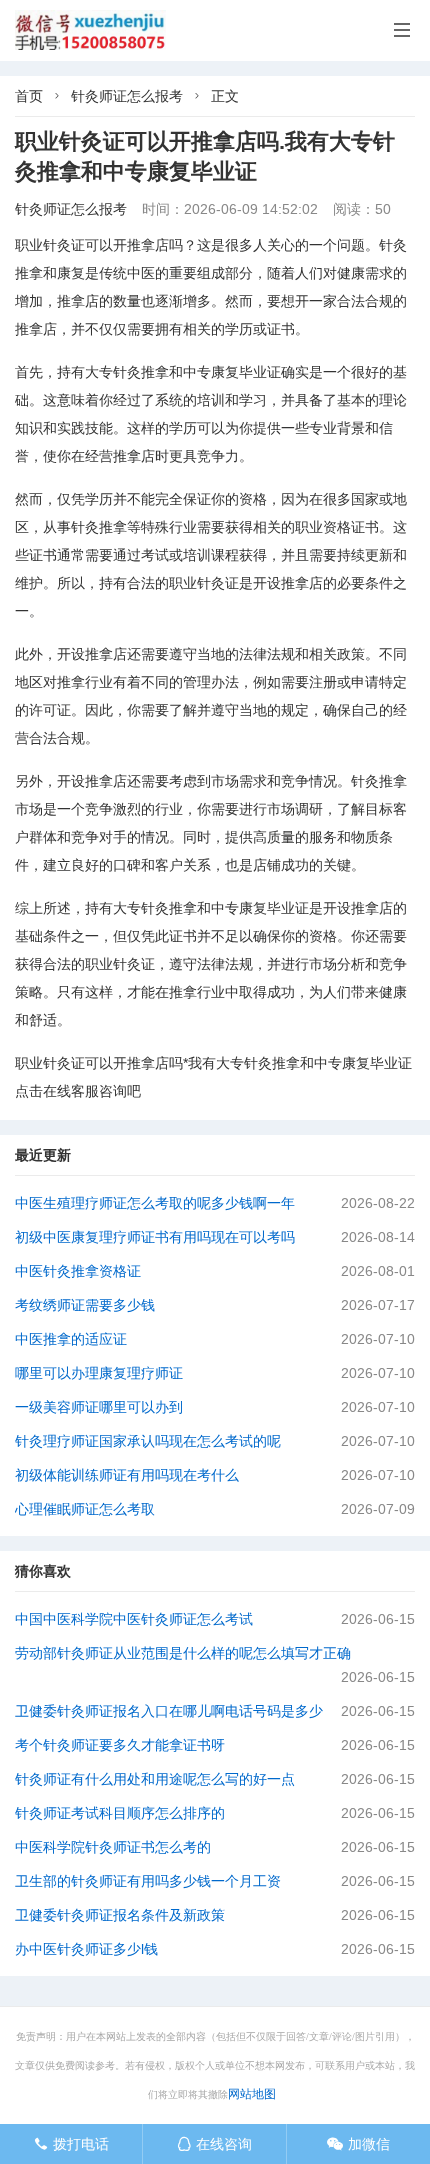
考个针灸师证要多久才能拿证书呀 (120, 1745)
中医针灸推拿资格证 (78, 1271)
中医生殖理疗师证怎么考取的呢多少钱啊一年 (155, 1203)
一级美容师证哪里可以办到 (99, 1407)
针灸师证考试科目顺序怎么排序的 (120, 1813)
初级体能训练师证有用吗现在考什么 (127, 1475)
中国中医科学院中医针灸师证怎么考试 (134, 1619)
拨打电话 (71, 2144)
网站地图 (252, 2094)
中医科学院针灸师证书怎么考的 (113, 1847)
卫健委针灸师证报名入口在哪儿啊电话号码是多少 (169, 1711)
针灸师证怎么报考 (127, 96)
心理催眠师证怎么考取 (85, 1509)
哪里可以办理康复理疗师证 (99, 1373)
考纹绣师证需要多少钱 (85, 1305)
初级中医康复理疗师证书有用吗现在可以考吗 (155, 1237)
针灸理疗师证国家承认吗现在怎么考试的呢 (148, 1441)
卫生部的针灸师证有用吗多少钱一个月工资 (148, 1881)
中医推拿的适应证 (71, 1339)
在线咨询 (214, 2144)
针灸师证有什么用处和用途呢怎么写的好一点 (155, 1779)
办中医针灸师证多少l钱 (86, 1949)
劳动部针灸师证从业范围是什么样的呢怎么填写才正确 (183, 1653)
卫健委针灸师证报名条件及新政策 (120, 1915)
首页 (29, 96)
